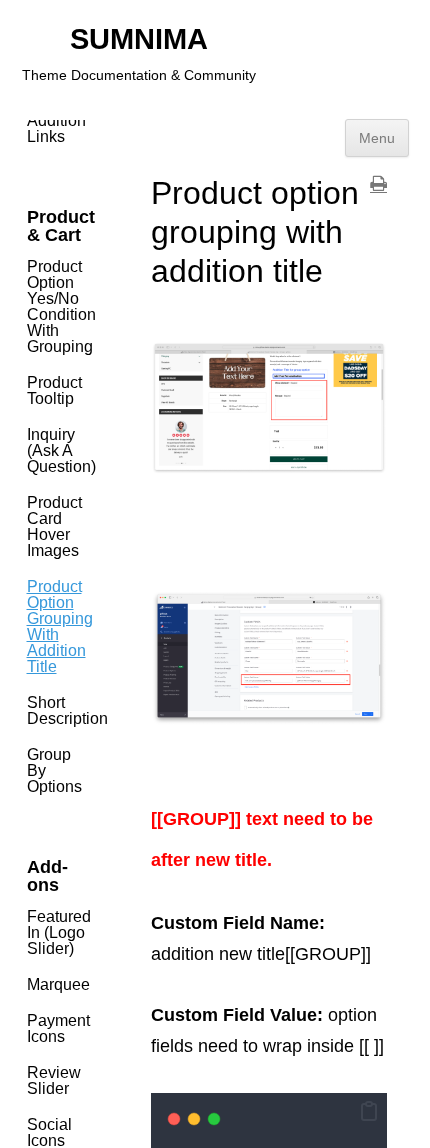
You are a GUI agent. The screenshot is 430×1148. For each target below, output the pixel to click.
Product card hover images (54, 526)
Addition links (56, 128)
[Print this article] (378, 184)
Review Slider (54, 1080)
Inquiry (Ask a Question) (61, 450)
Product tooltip (54, 390)
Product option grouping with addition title (60, 626)
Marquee (58, 984)
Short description (61, 710)
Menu (377, 138)
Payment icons (58, 1028)
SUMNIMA (139, 39)
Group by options (54, 770)
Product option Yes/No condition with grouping (61, 306)
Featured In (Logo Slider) (59, 932)
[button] (369, 1112)
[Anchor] (285, 860)
